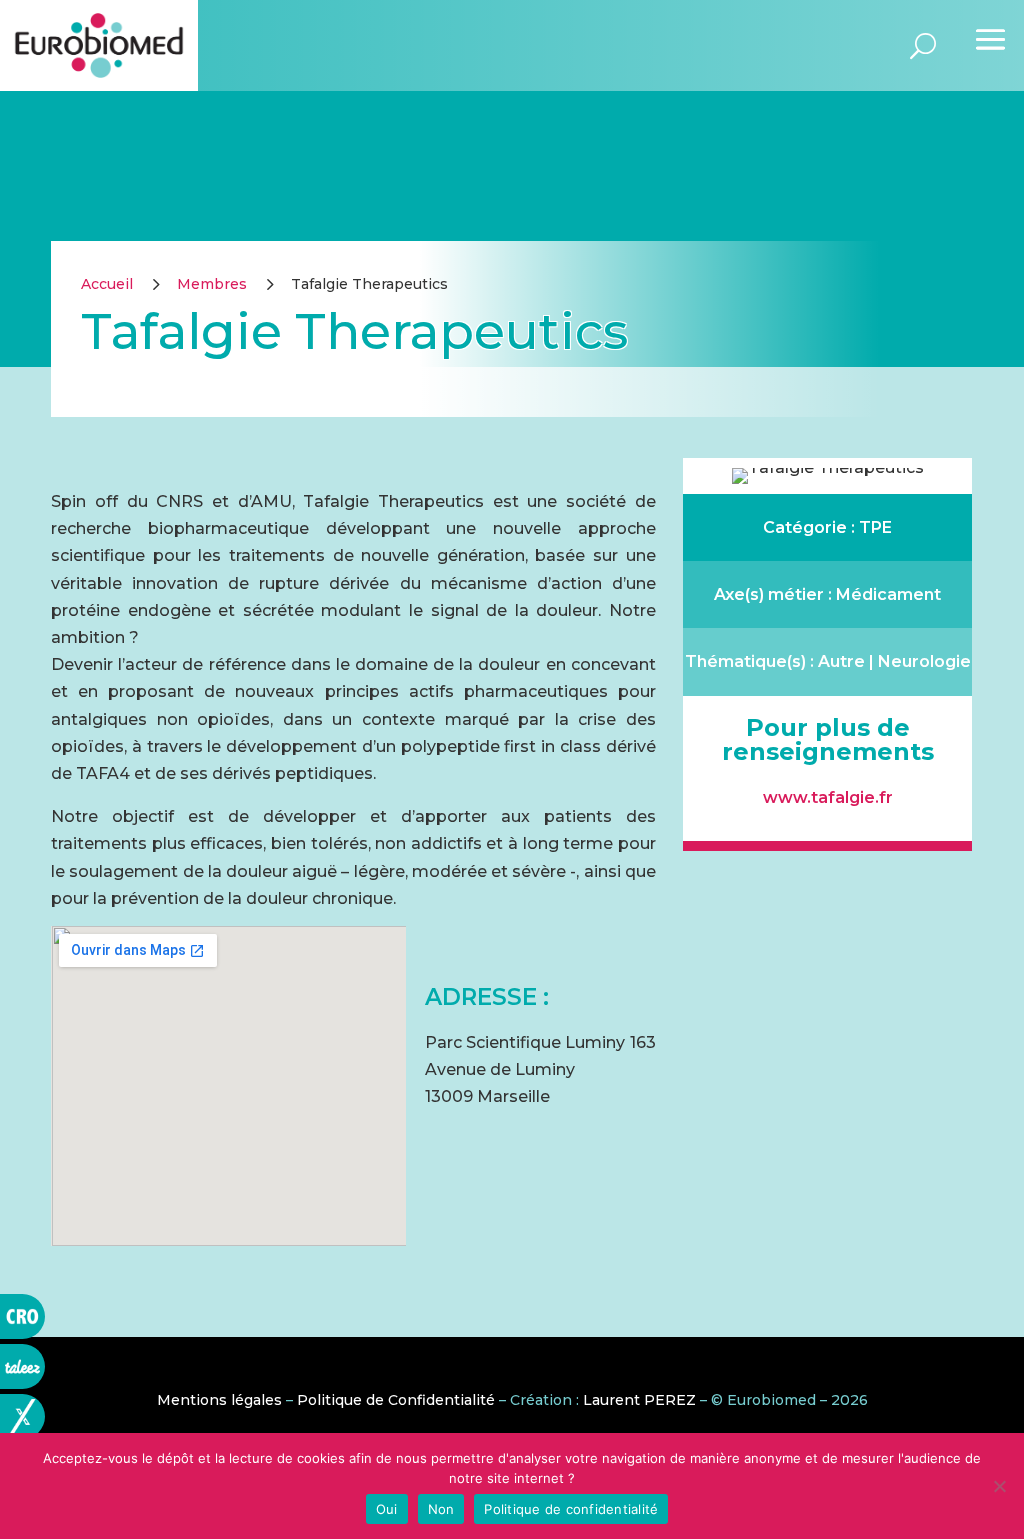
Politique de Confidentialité (396, 1400)
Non (441, 1509)
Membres (212, 284)
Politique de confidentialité (571, 1509)
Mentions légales (219, 1400)
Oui (387, 1509)
